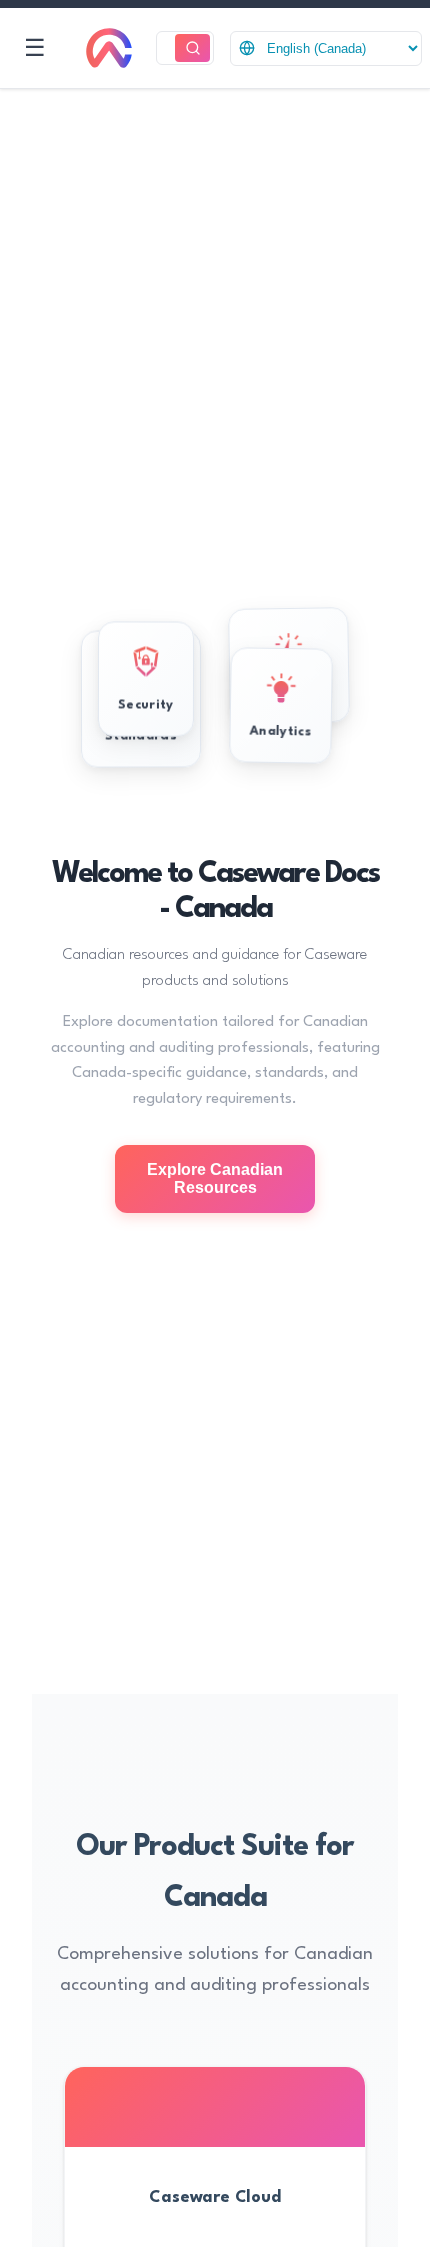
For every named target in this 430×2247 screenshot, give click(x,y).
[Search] (192, 48)
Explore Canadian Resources (215, 1178)
